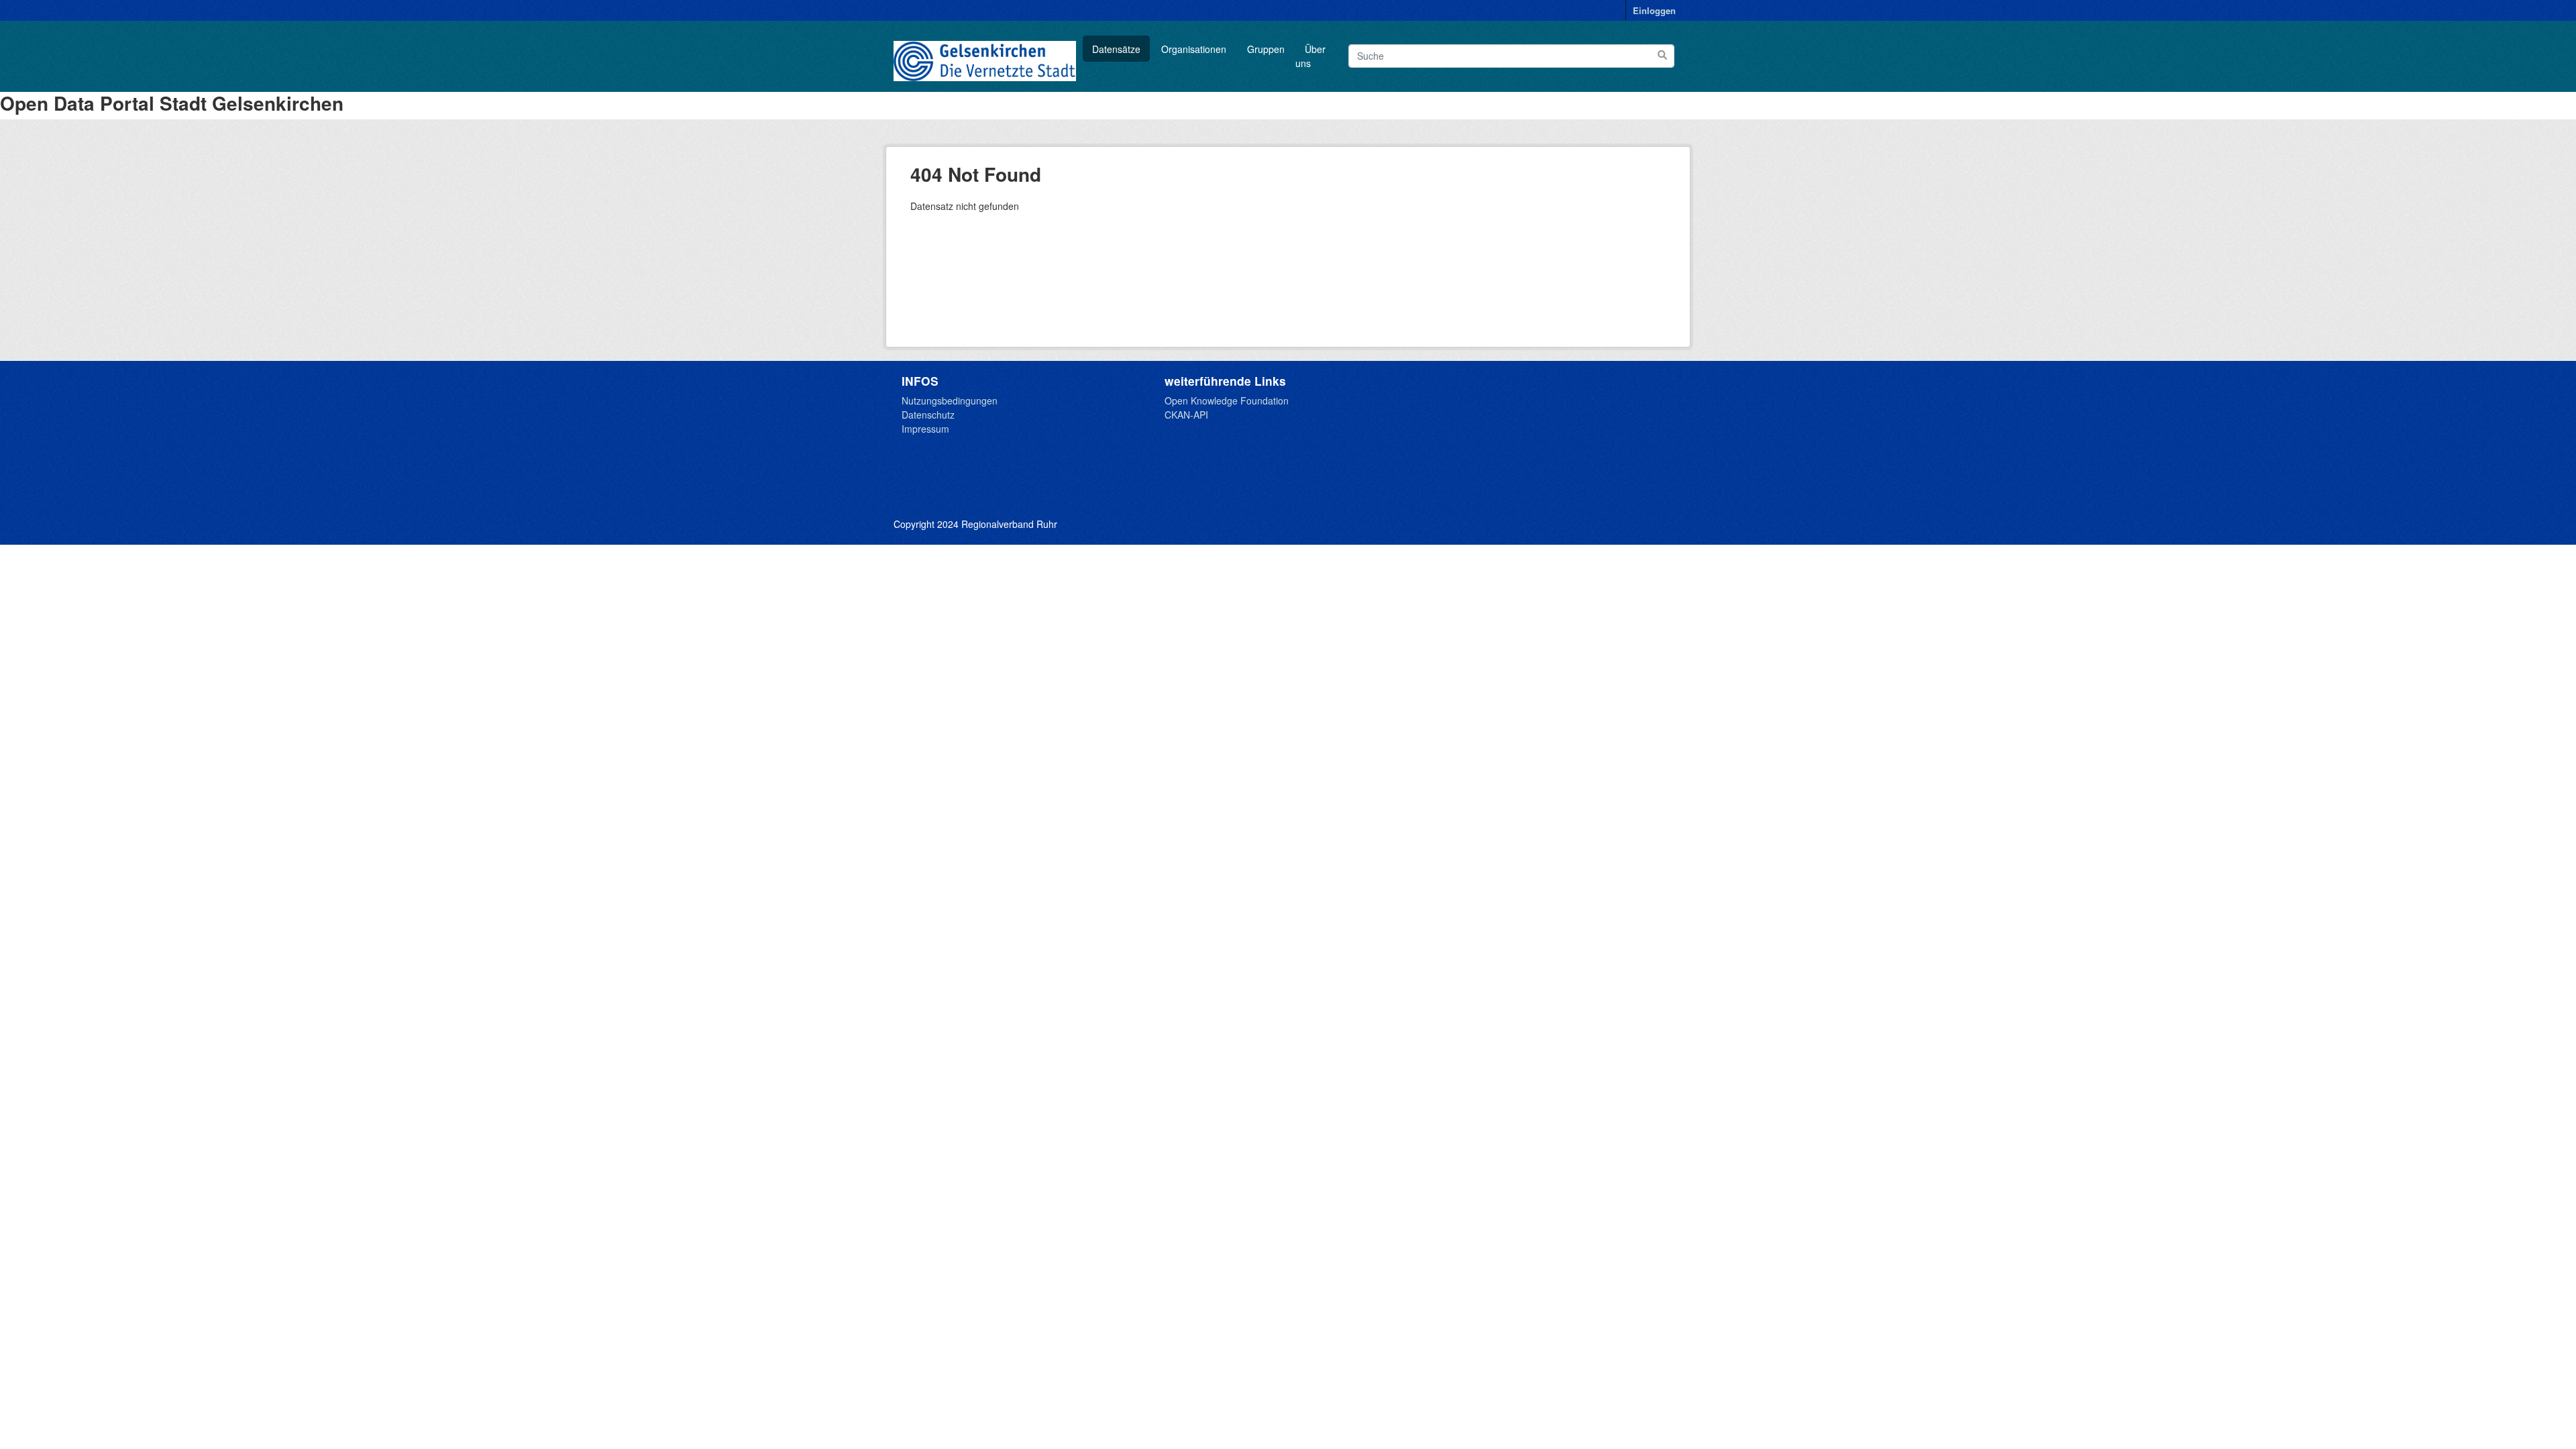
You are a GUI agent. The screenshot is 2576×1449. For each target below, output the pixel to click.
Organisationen (1194, 49)
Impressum (925, 429)
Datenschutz (928, 415)
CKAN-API (1186, 415)
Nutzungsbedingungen (950, 400)
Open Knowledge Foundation (1227, 400)
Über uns (1310, 56)
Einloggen (1654, 10)
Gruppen (1266, 49)
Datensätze (1116, 49)
